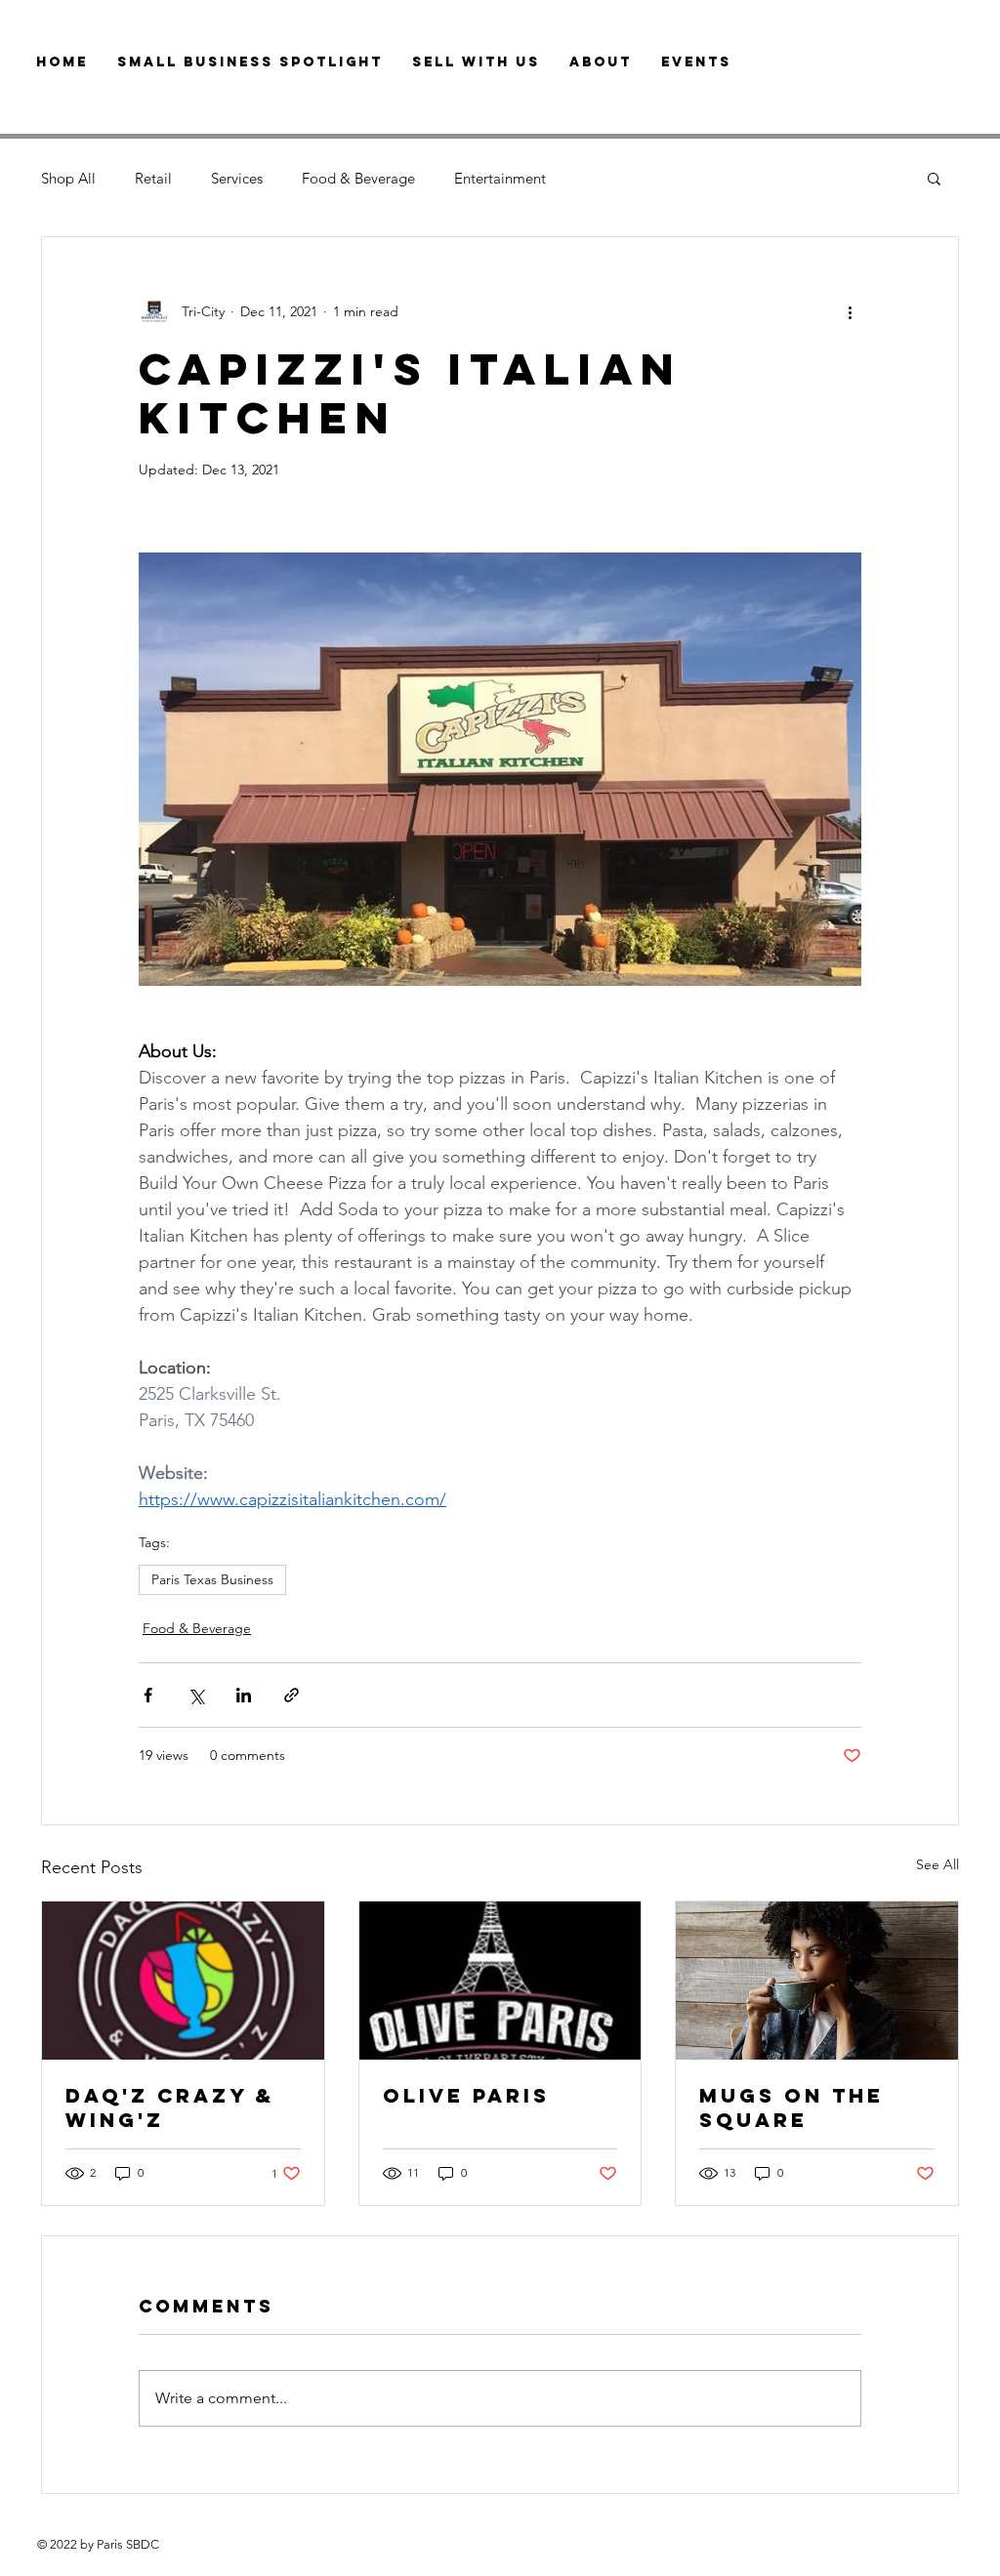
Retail (153, 178)
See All (937, 1864)
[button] (934, 178)
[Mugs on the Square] (817, 1981)
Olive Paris (466, 2095)
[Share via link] (292, 1695)
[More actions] (850, 311)
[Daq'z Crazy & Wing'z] (183, 1981)
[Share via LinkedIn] (244, 1695)
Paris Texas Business (212, 1579)
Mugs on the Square (792, 2107)
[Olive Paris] (500, 1981)
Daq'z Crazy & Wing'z (170, 2107)
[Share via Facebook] (148, 1695)
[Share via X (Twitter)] (196, 1695)
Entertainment (500, 178)
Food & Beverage (358, 178)
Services (237, 178)
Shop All (68, 178)
